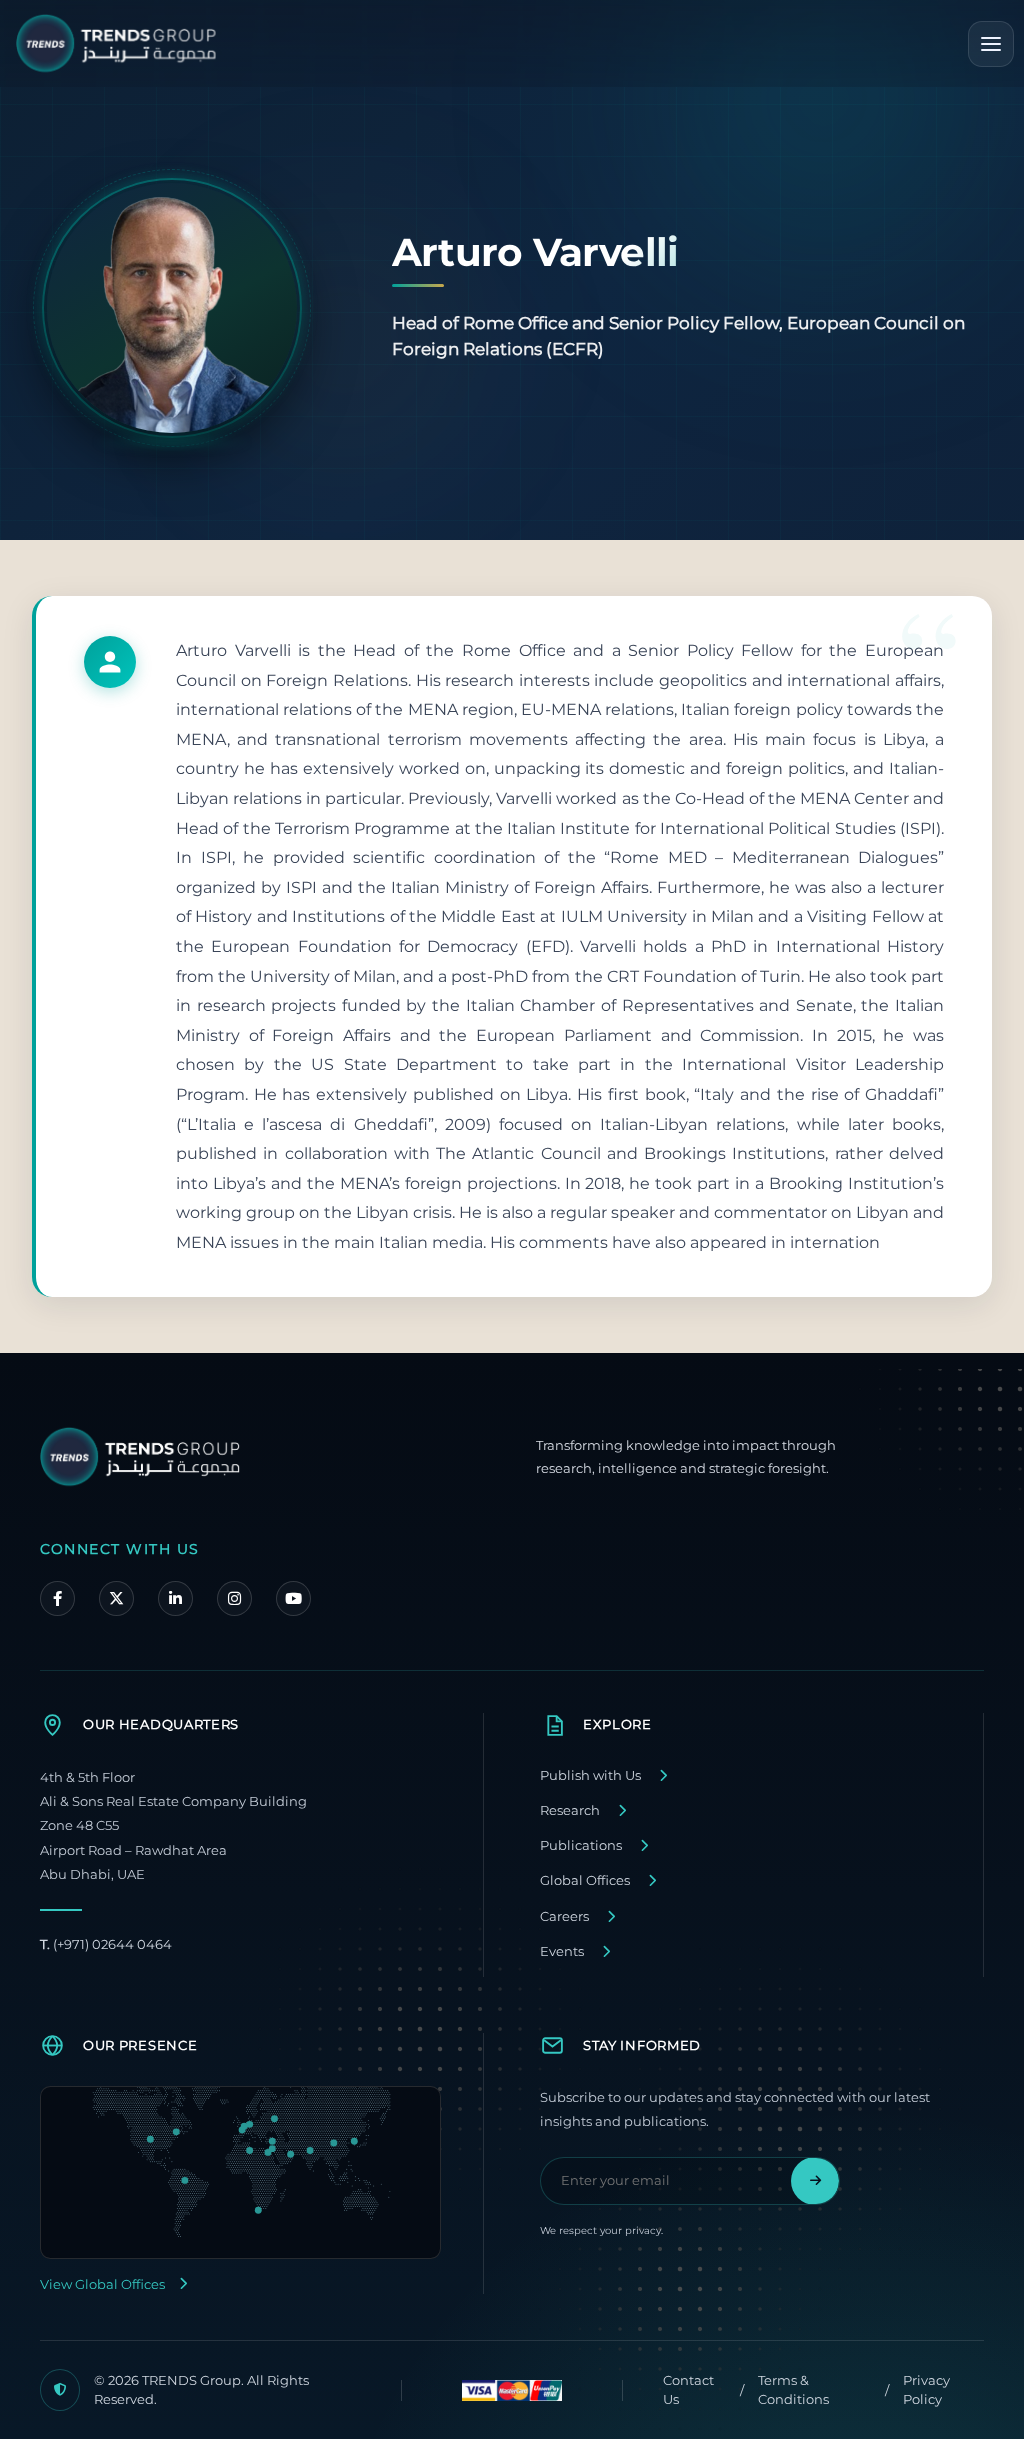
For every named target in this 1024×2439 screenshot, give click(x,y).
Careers (564, 1916)
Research (570, 1810)
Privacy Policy (926, 2390)
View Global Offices (102, 2284)
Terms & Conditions (793, 2390)
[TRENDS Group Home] (116, 43)
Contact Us (688, 2390)
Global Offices (585, 1880)
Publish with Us (590, 1775)
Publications (581, 1845)
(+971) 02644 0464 (106, 1944)
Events (562, 1951)
